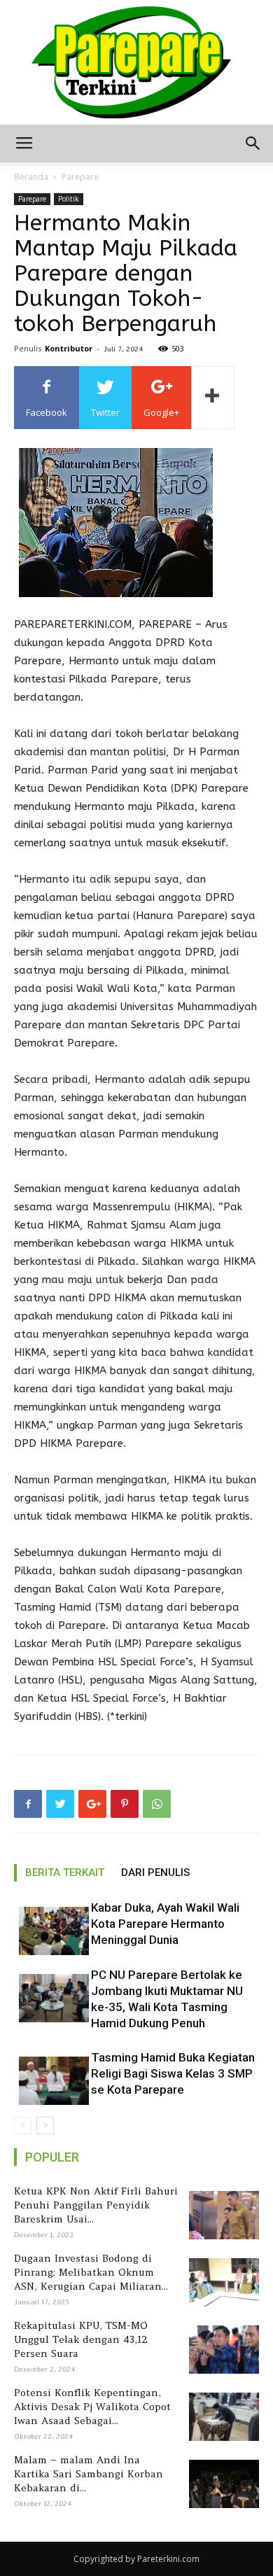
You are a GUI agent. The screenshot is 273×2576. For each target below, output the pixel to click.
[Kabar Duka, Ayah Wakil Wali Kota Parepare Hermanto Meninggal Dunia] (49, 1931)
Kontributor (69, 348)
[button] (253, 143)
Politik (69, 199)
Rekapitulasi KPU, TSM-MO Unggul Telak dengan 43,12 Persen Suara (81, 2339)
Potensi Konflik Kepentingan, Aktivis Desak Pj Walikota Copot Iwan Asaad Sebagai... (92, 2407)
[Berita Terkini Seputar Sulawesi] (136, 62)
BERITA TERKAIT (65, 1872)
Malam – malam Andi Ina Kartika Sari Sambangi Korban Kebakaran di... (89, 2474)
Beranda (31, 177)
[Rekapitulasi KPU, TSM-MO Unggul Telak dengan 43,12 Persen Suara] (222, 2350)
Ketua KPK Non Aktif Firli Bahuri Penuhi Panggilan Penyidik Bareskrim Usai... (96, 2205)
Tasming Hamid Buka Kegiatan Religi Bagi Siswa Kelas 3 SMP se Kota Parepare (173, 2073)
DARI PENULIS (155, 1872)
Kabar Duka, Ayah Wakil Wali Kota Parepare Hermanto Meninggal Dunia (165, 1924)
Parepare (80, 177)
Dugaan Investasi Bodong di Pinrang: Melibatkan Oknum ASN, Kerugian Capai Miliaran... (91, 2272)
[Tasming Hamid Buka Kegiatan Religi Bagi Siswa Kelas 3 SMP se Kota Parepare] (49, 2081)
